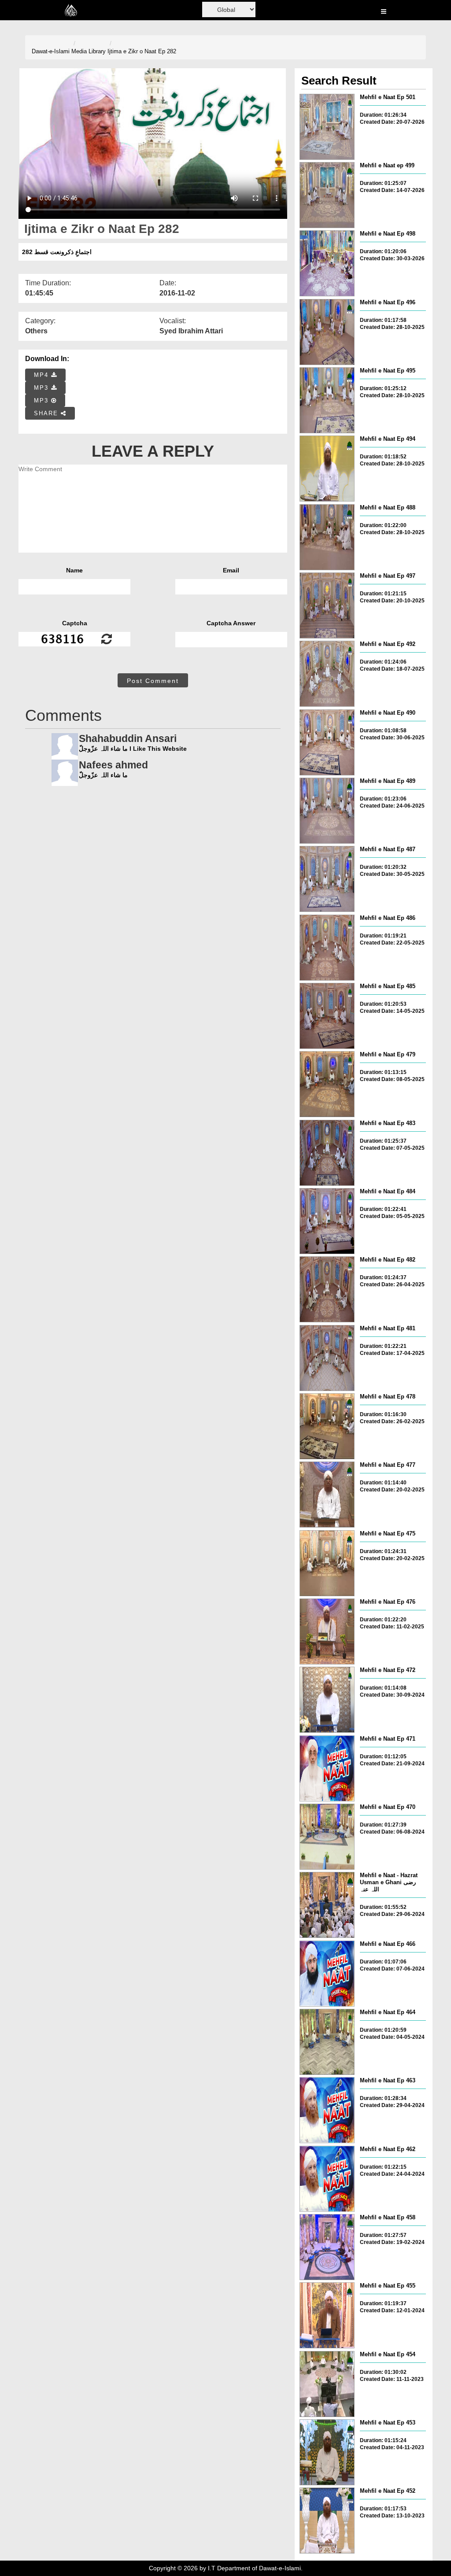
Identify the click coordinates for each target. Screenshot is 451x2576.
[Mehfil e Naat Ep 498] (327, 263)
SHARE (47, 413)
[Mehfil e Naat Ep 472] (327, 1700)
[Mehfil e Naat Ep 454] (327, 2384)
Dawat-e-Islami (51, 51)
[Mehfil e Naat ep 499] (327, 195)
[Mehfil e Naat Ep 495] (327, 400)
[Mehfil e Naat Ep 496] (327, 332)
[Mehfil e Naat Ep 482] (327, 1289)
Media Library (89, 51)
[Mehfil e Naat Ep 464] (327, 2042)
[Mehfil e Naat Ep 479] (327, 1084)
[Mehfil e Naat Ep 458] (327, 2247)
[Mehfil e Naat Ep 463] (327, 2110)
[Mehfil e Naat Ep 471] (327, 1768)
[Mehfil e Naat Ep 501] (327, 127)
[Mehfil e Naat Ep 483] (327, 1153)
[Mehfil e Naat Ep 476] (327, 1631)
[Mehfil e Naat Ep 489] (327, 811)
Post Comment (153, 681)
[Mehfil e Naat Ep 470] (327, 1837)
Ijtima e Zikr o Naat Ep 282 (142, 51)
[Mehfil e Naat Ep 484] (327, 1221)
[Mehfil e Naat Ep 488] (327, 537)
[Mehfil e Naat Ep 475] (327, 1563)
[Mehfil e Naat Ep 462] (327, 2179)
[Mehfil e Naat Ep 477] (327, 1495)
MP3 (43, 388)
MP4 (43, 375)
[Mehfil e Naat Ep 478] (327, 1426)
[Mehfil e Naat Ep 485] (327, 1016)
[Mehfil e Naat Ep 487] (327, 879)
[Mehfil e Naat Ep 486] (327, 948)
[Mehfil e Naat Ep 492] (327, 674)
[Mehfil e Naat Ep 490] (327, 742)
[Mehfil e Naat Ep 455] (327, 2315)
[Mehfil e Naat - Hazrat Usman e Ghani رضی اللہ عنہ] (327, 1905)
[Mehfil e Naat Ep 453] (327, 2452)
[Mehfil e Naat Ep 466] (327, 1974)
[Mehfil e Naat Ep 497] (327, 605)
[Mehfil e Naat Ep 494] (327, 469)
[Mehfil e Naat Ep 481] (327, 1358)
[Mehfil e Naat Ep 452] (327, 2521)
